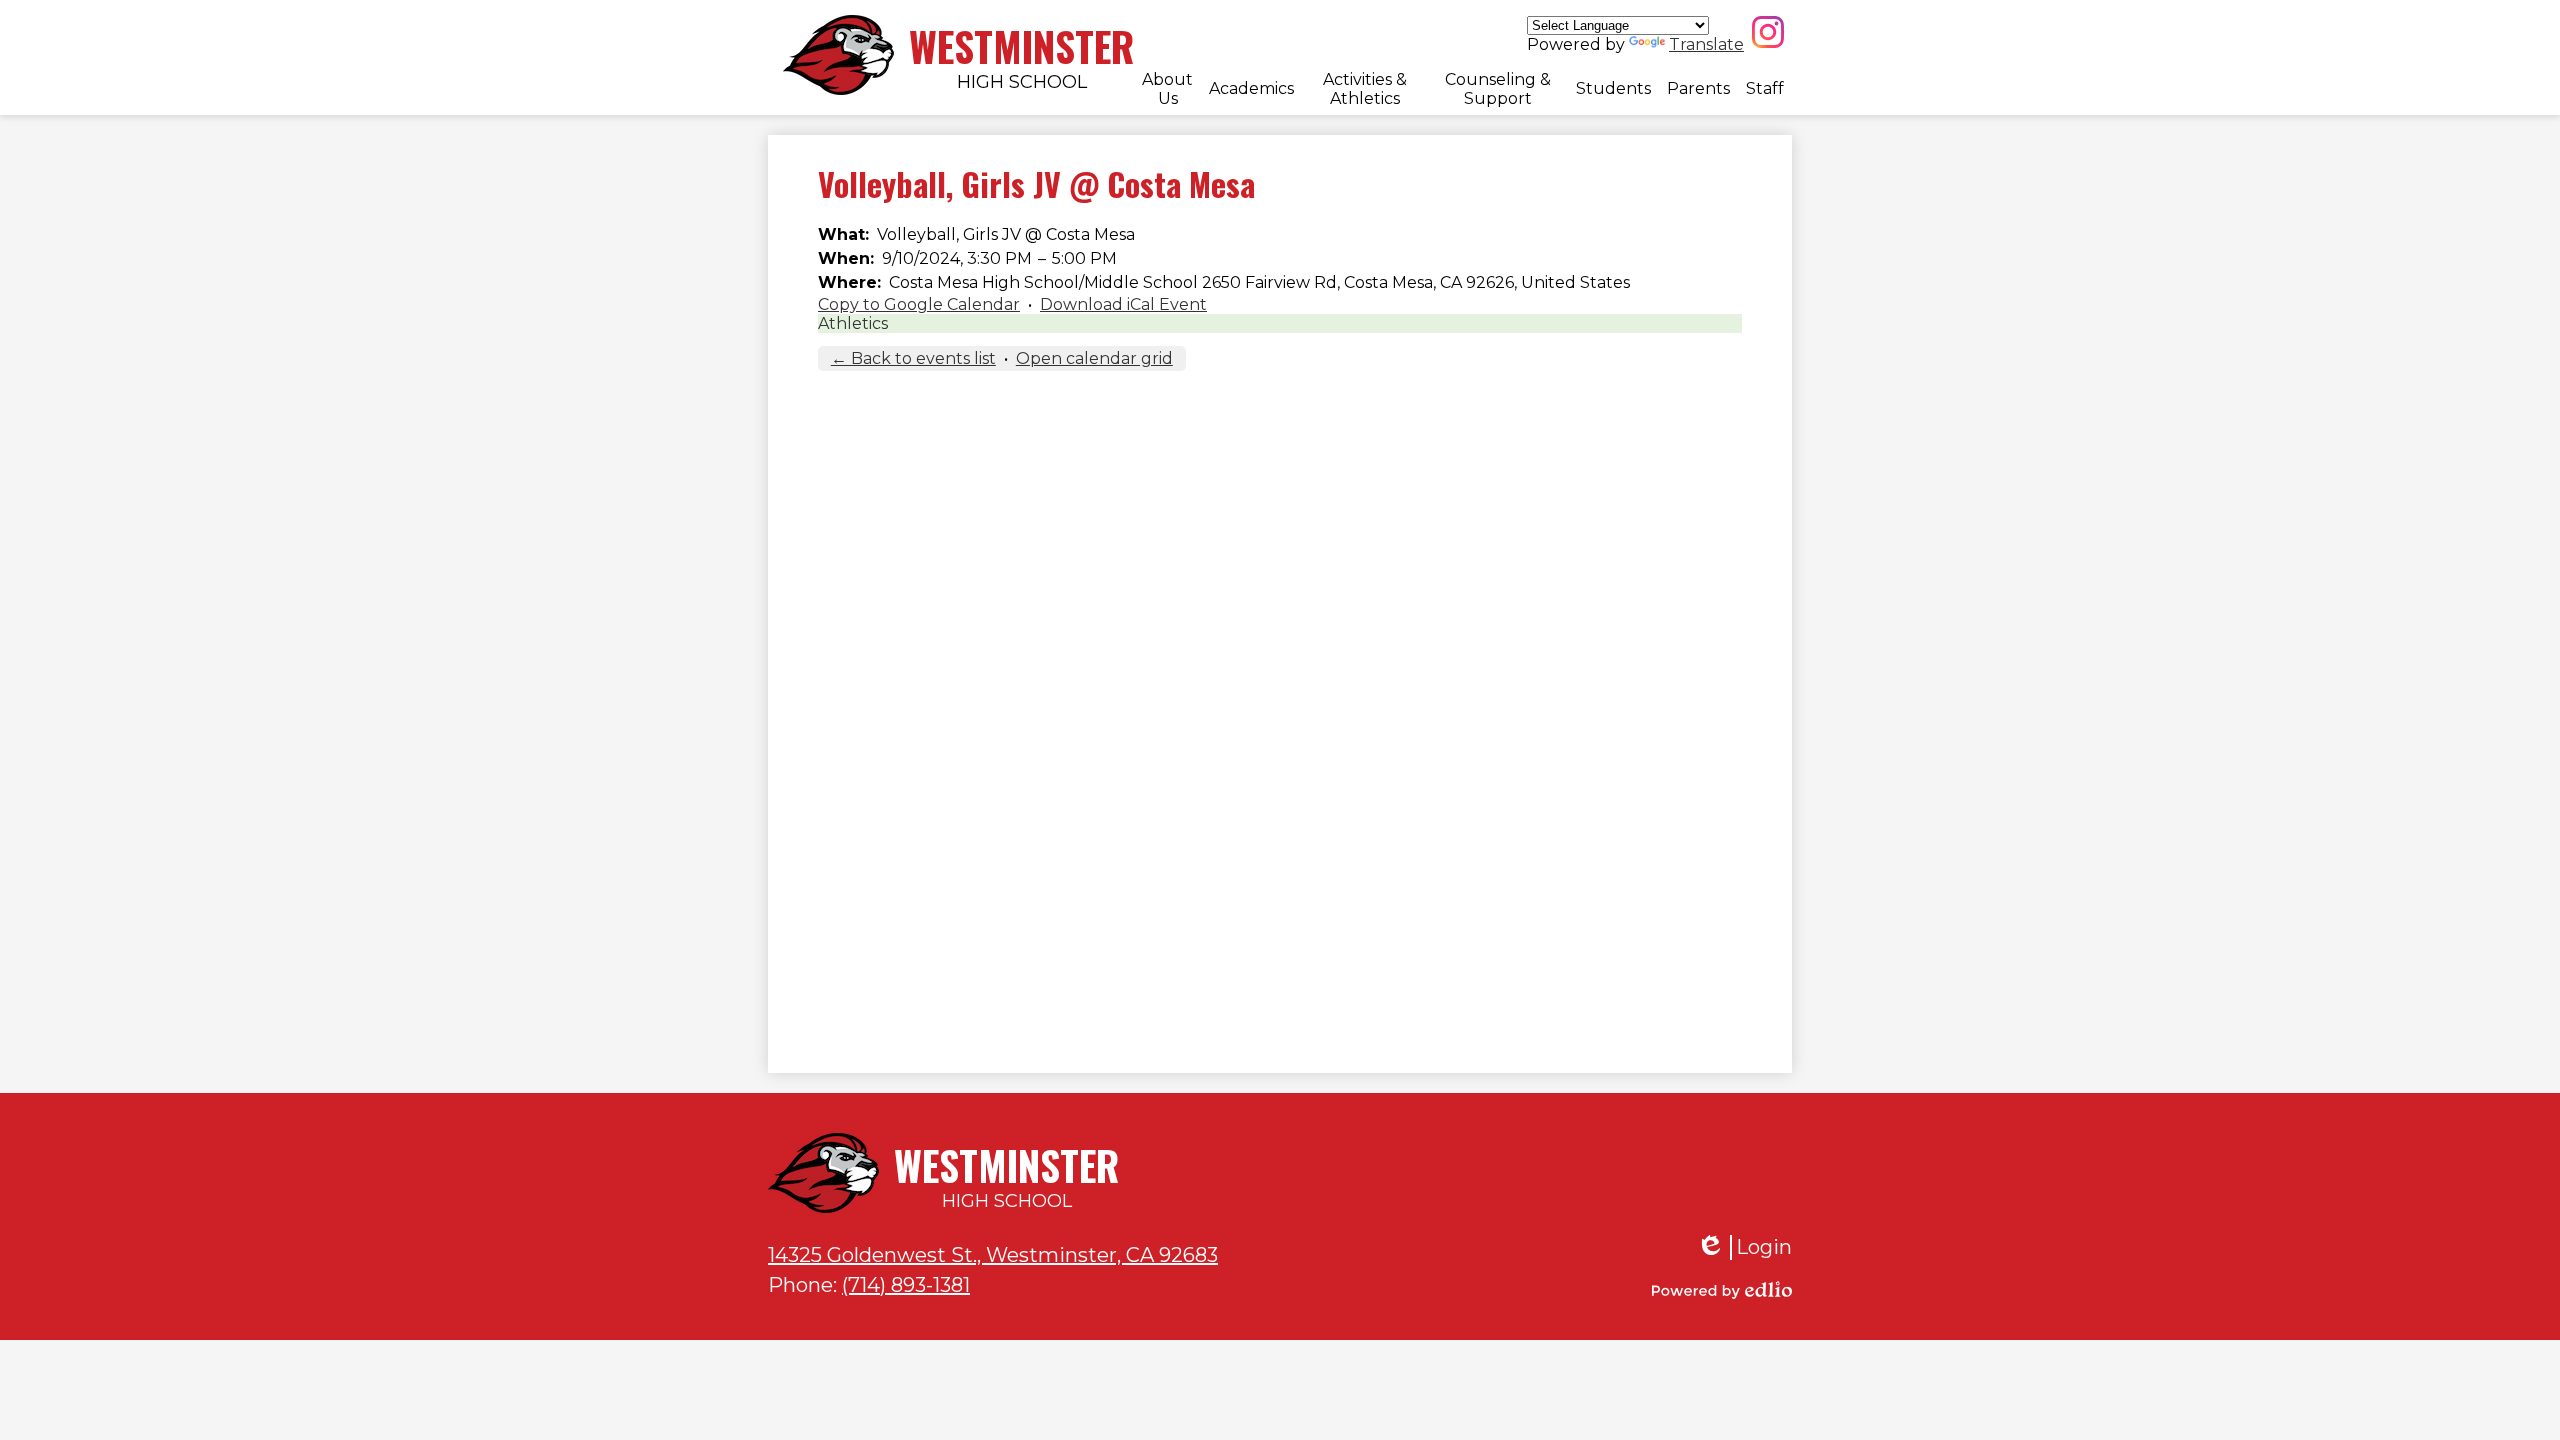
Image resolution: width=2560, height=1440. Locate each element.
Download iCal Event (1123, 304)
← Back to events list (913, 358)
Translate (1706, 44)
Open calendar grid (1094, 358)
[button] (1167, 89)
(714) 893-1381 (906, 1285)
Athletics (853, 323)
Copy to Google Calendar (919, 304)
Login (1744, 1247)
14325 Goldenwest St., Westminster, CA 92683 (993, 1255)
